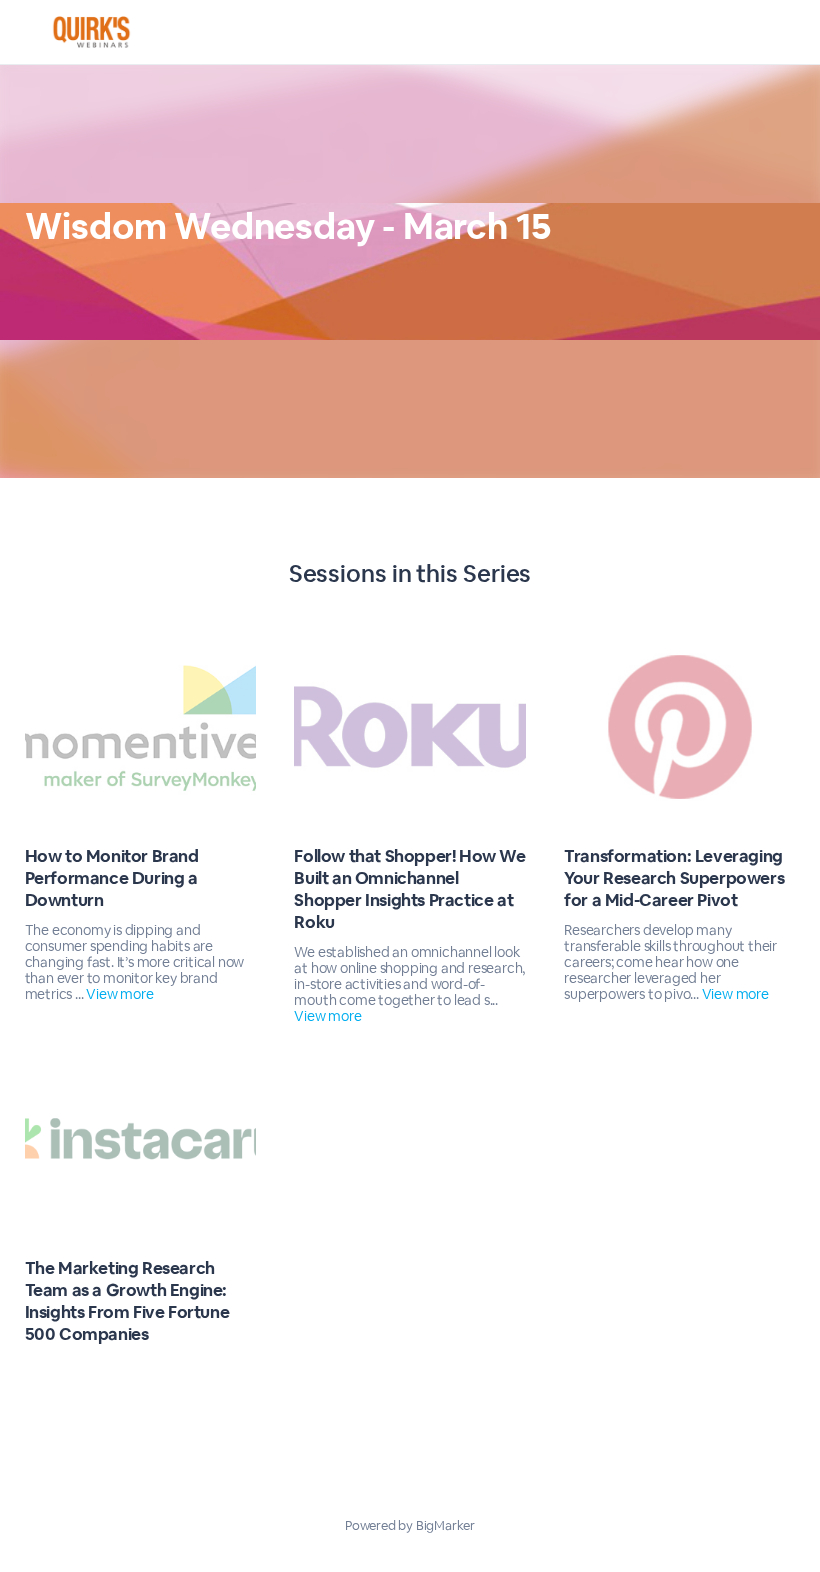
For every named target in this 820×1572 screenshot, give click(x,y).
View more (119, 994)
